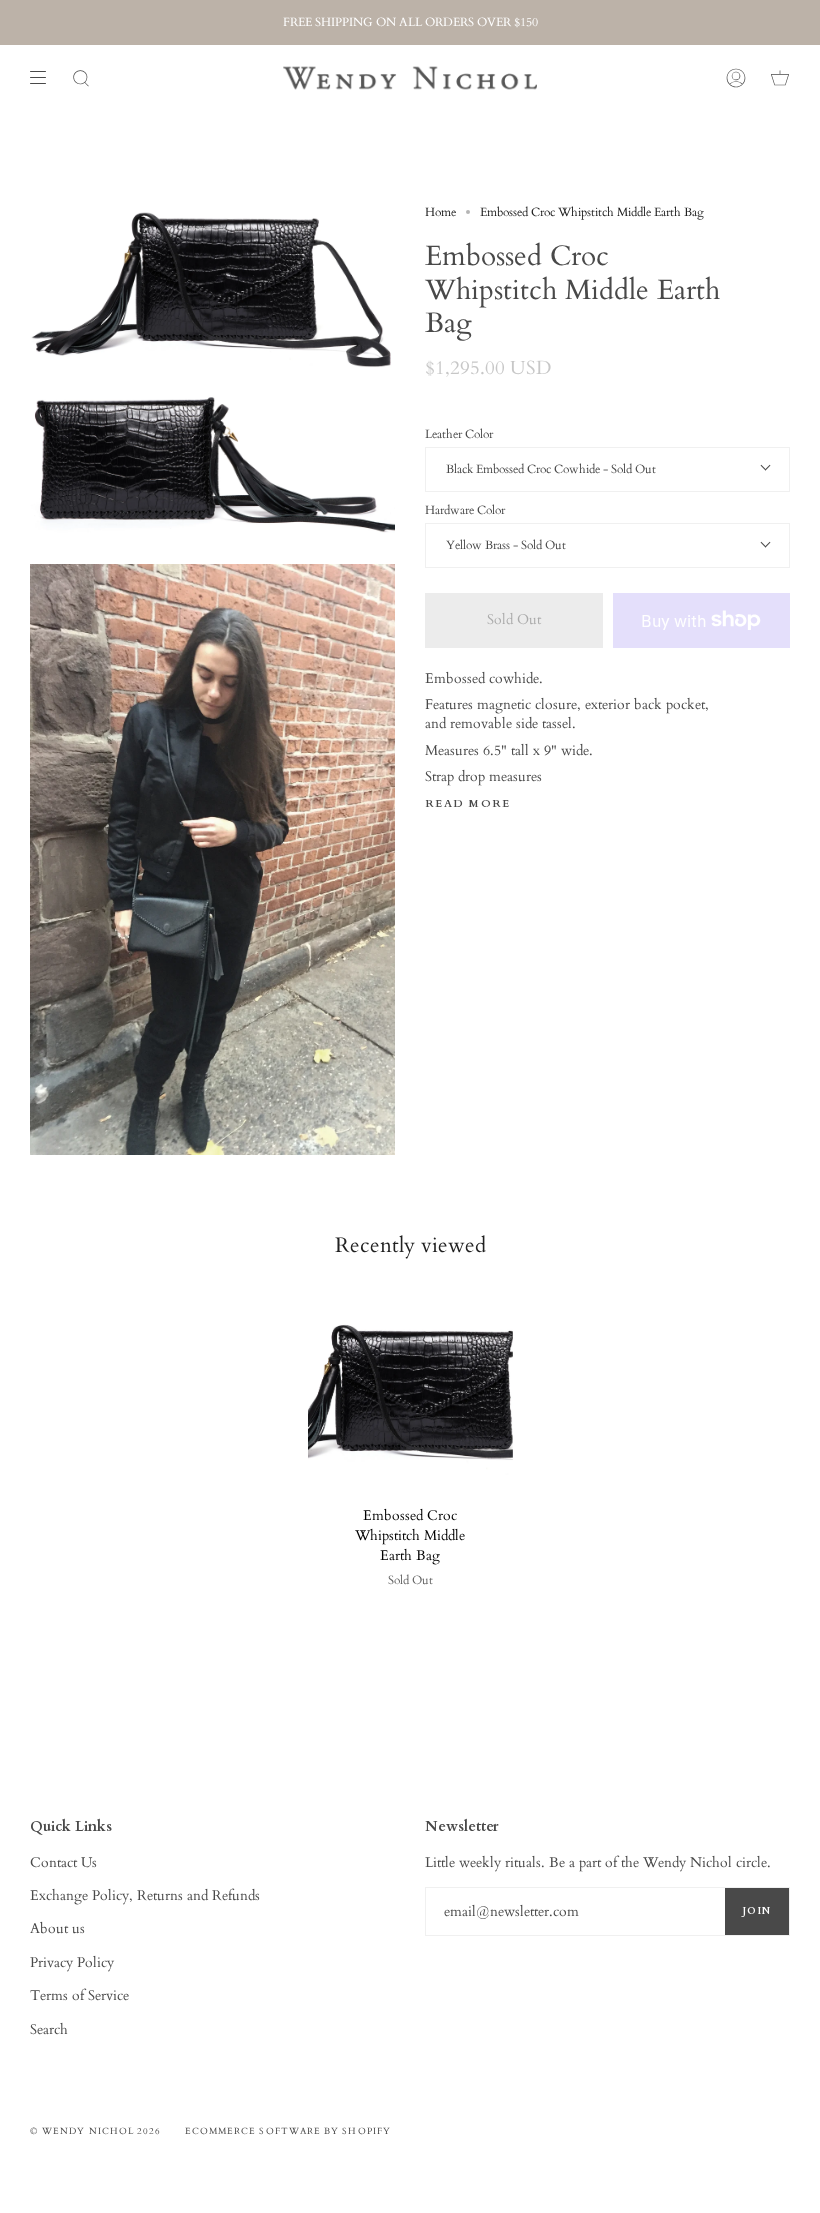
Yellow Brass (479, 545)
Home (440, 212)
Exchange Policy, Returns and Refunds (145, 1895)
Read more (468, 804)
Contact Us (63, 1862)
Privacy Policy (72, 1962)
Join (757, 1911)
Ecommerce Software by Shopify (288, 2131)
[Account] (736, 78)
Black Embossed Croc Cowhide (524, 469)
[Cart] (780, 78)
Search (49, 2029)
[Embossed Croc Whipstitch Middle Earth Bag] (410, 1389)
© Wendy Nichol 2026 (96, 2131)
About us (57, 1928)
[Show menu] (45, 78)
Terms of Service (79, 1995)
